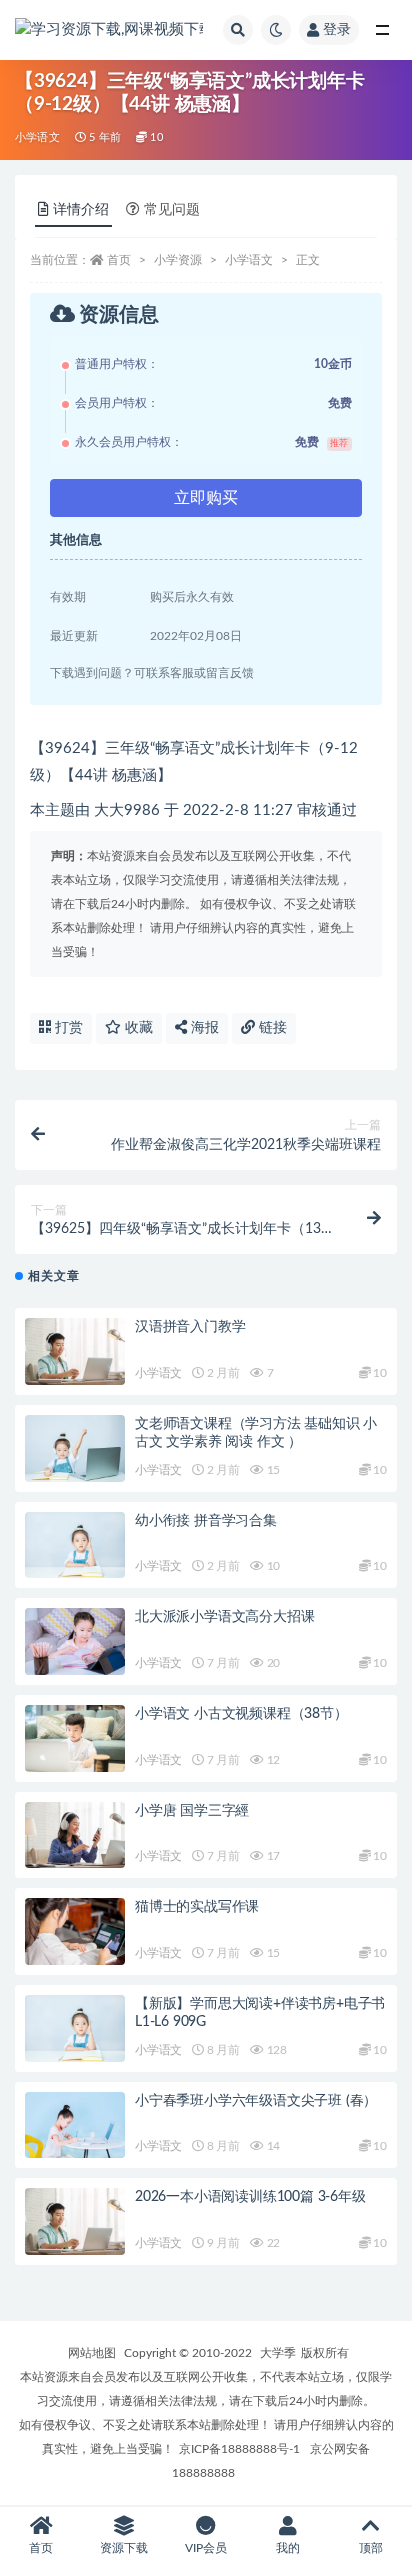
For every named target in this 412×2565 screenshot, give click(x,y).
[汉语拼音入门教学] (75, 1351)
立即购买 (206, 498)
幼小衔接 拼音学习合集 (206, 1521)
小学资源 (178, 260)
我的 (288, 2548)
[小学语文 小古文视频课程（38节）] (75, 1738)
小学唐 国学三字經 (192, 1811)
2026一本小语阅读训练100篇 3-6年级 (250, 2197)
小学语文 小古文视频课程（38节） (241, 1714)
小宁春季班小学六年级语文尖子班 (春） (256, 2101)
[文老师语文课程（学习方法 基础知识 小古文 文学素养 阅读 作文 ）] (75, 1448)
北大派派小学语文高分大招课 (224, 1617)
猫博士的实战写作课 (197, 1907)
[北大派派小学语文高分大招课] (75, 1641)
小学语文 (37, 137)
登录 (337, 30)
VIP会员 (206, 2548)
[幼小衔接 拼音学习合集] (75, 1545)
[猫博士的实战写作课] (75, 1931)
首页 (119, 260)
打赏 (67, 1028)
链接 (271, 1028)
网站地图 (92, 2353)
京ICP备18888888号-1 (239, 2449)
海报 (203, 1028)
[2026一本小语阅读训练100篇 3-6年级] (75, 2221)
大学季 (278, 2353)
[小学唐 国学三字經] (75, 1835)
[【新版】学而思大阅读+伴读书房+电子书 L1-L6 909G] (75, 2028)
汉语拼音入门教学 (190, 1327)
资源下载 (124, 2548)
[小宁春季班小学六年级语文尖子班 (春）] (75, 2125)
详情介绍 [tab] (81, 210)
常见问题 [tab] (172, 210)
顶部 (371, 2548)
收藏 (137, 1028)
